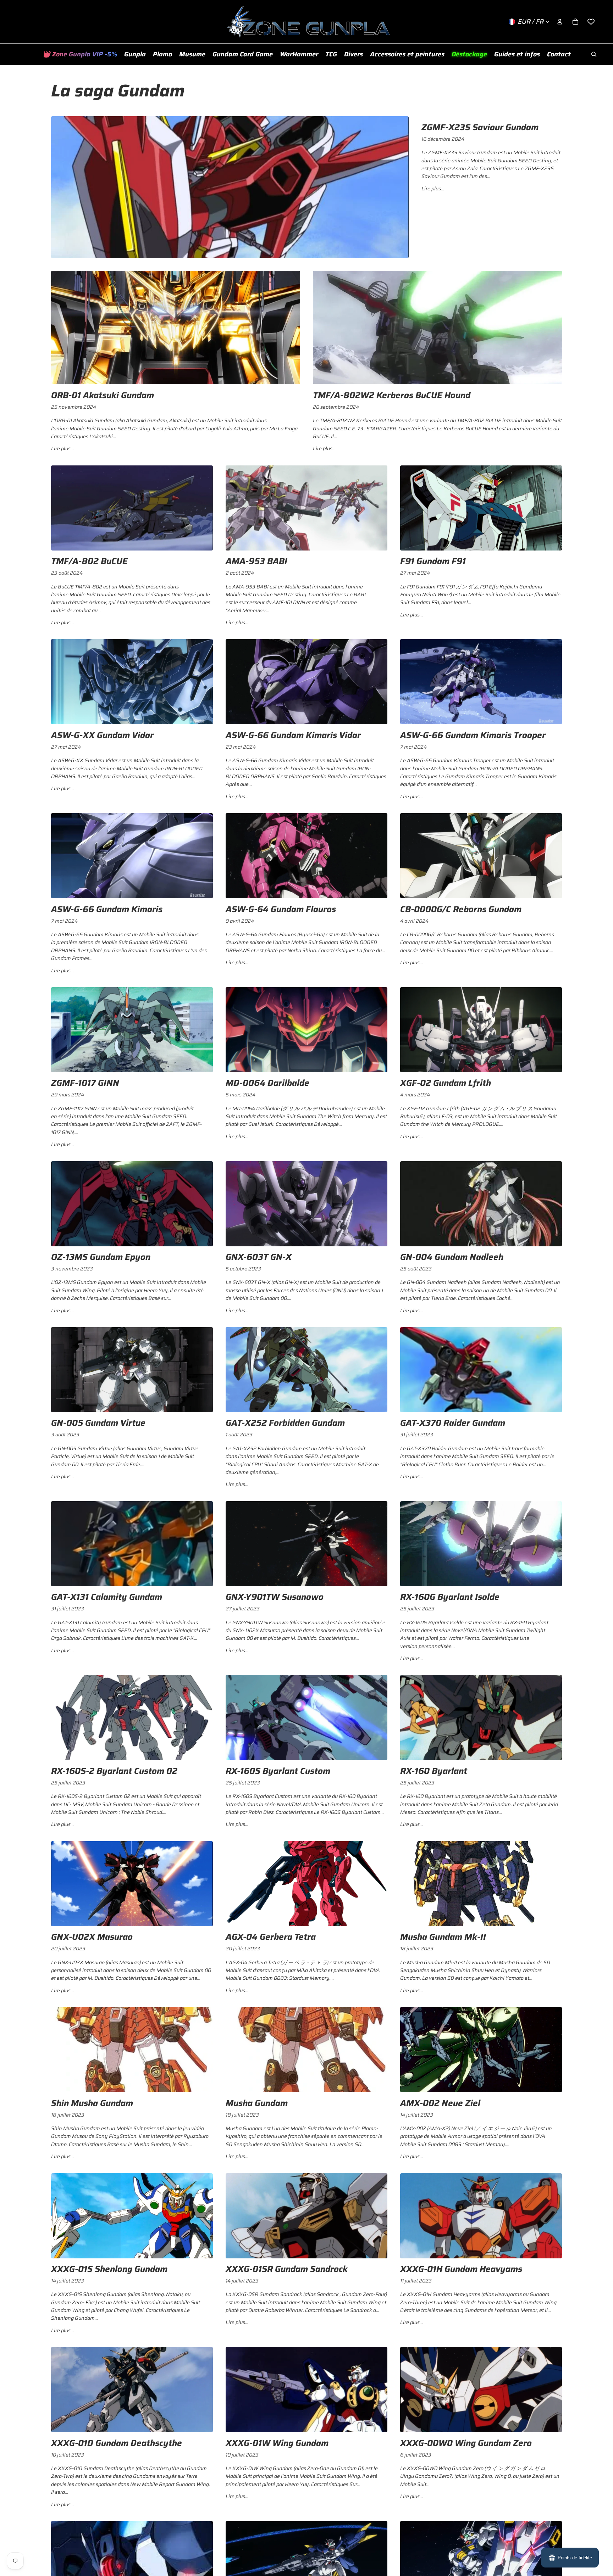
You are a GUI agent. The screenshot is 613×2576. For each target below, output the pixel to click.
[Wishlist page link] (591, 22)
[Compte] (560, 22)
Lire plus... (433, 189)
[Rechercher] (594, 54)
